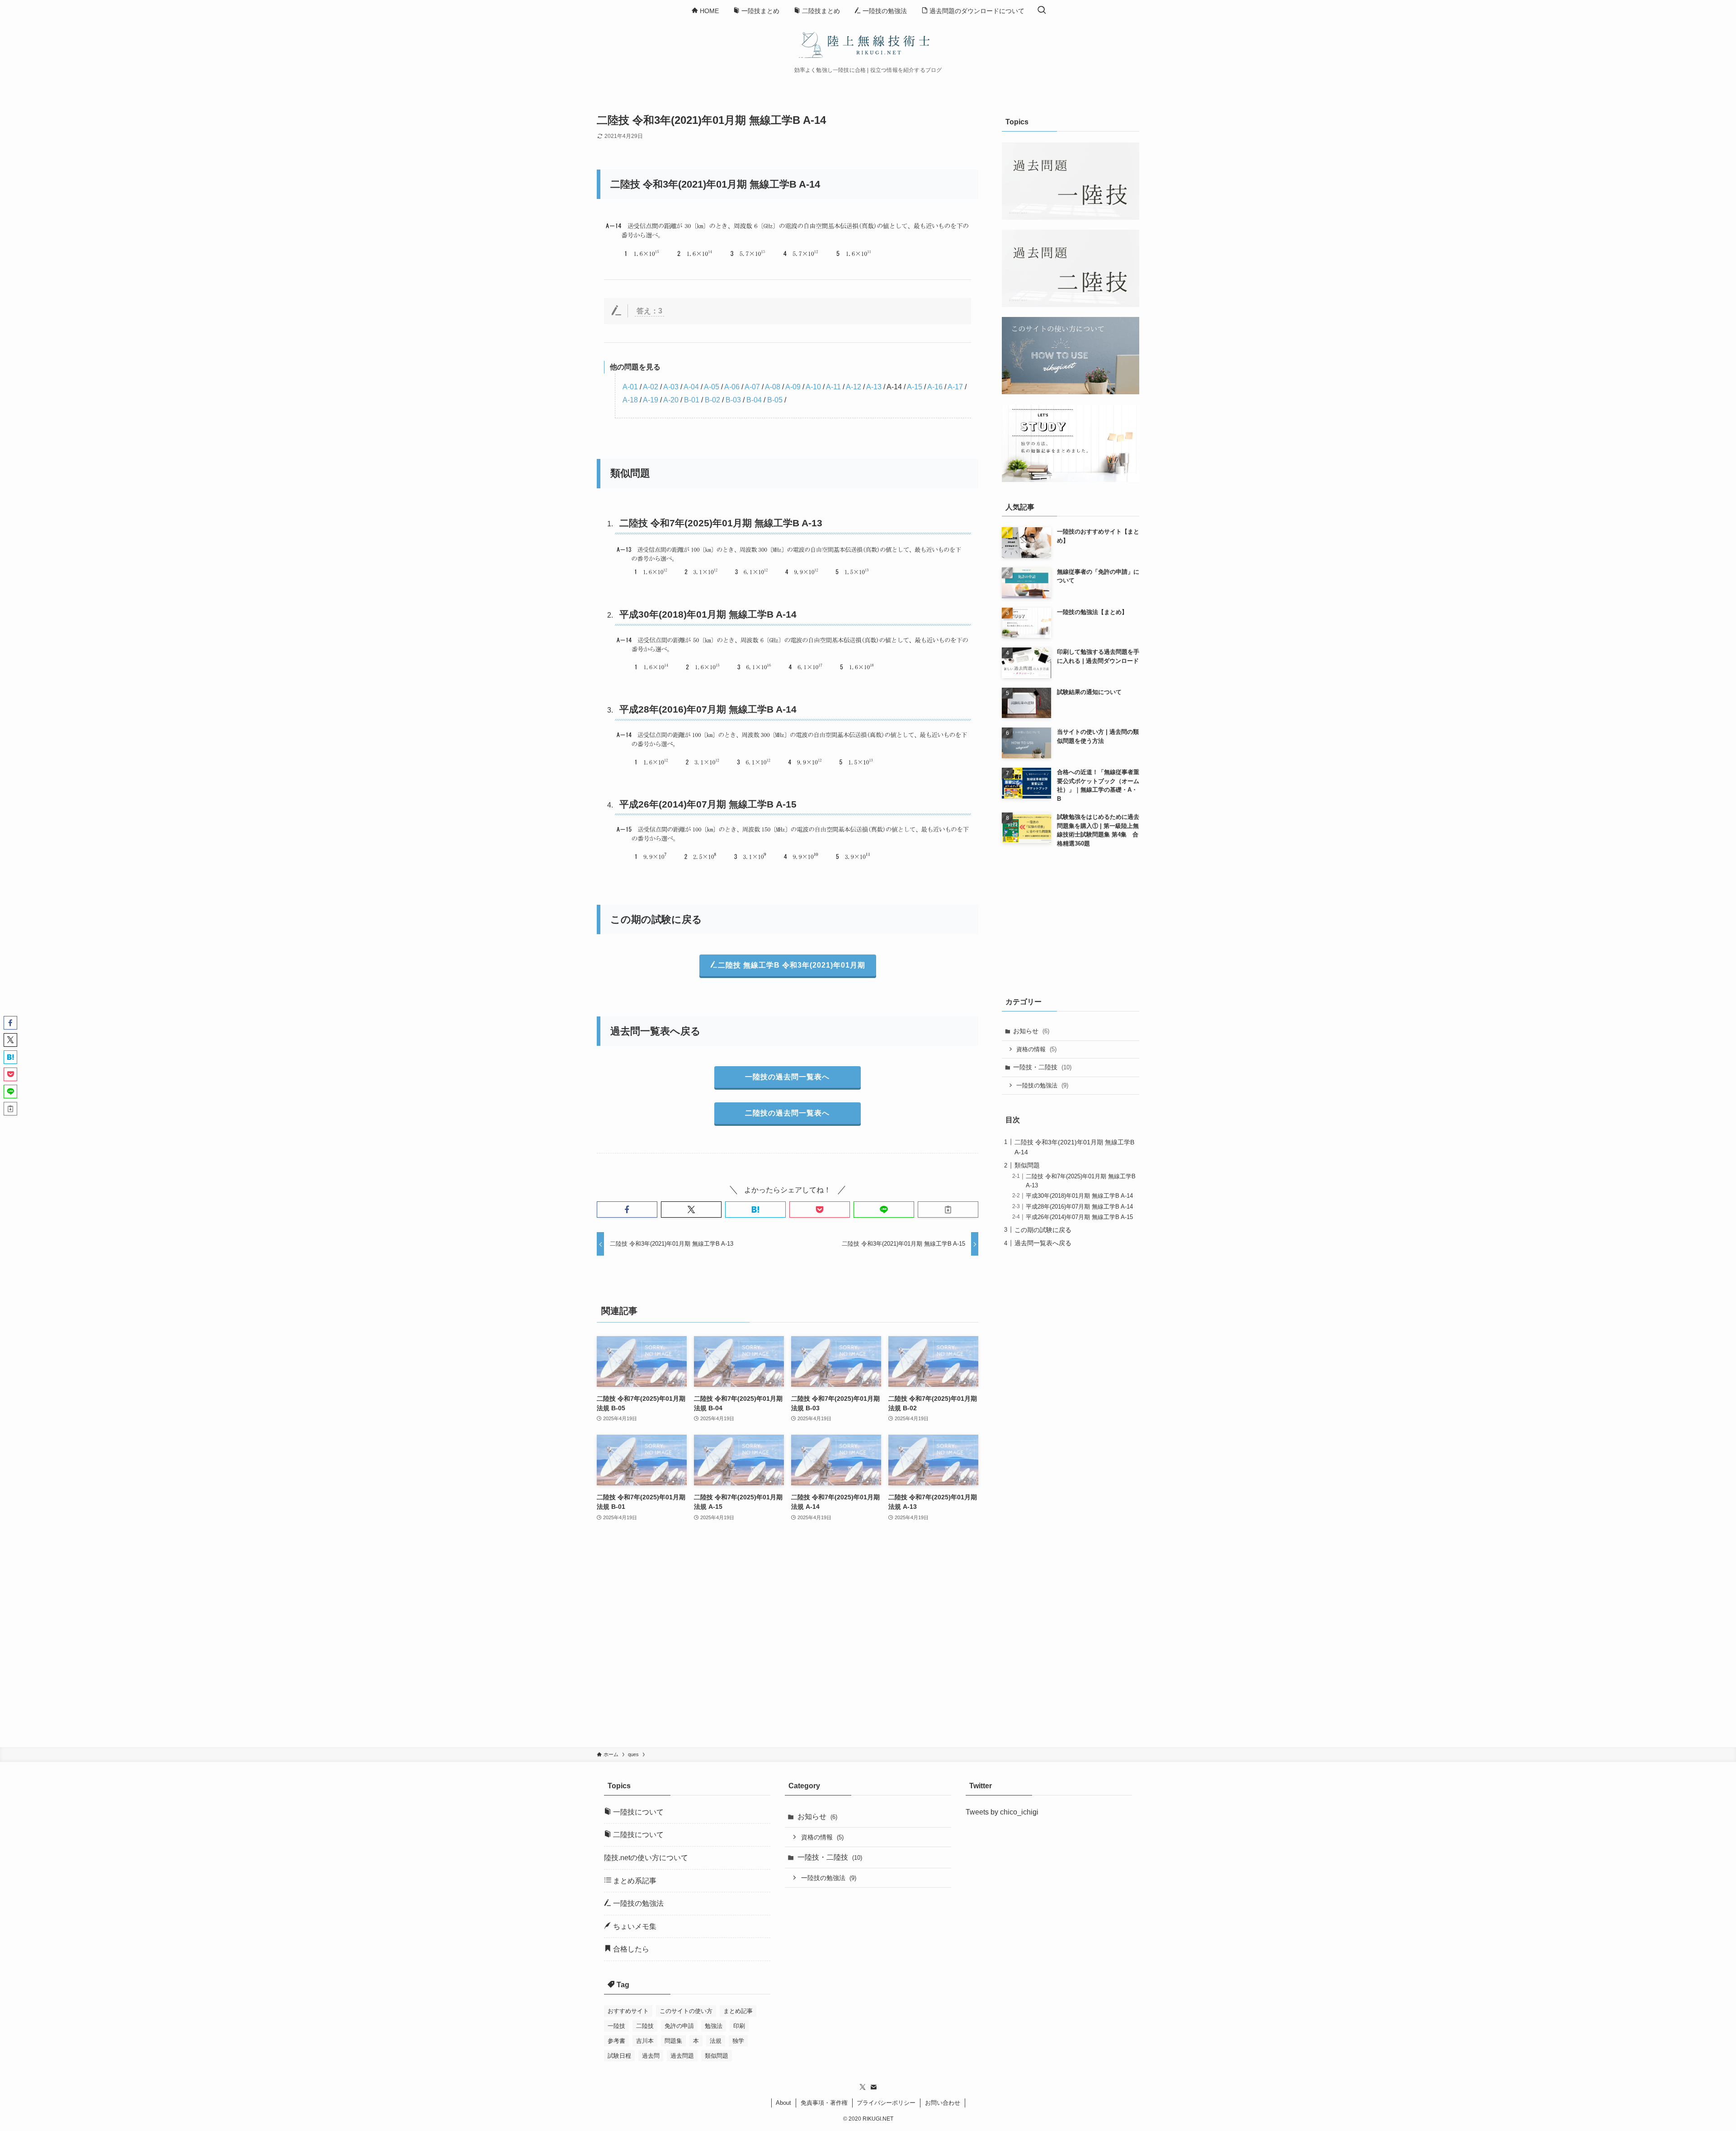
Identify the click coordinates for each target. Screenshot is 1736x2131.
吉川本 (645, 2041)
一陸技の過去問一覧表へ (787, 1077)
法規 (716, 2041)
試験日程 (619, 2056)
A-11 (833, 387)
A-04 (691, 387)
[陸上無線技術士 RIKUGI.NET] (868, 44)
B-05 (775, 400)
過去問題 (682, 2056)
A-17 (955, 387)
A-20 (671, 400)
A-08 (773, 387)
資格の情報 (1036, 1049)
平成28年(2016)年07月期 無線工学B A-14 (708, 709)
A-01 (630, 387)
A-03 (671, 387)
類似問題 (1027, 1165)
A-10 (813, 387)
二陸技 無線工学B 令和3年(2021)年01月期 (792, 965)
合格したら (630, 1949)
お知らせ (1031, 1031)
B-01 (692, 400)
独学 (738, 2041)
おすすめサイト (628, 2011)
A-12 (854, 387)
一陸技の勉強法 (1042, 1085)
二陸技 (645, 2026)
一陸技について (637, 1812)
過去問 (651, 2056)
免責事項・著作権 (824, 2103)
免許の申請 (679, 2026)
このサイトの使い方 (686, 2011)
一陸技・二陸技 (1042, 1067)
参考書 (616, 2041)
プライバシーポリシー (886, 2103)
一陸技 (616, 2026)
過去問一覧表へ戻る (1043, 1243)
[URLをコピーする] (948, 1210)
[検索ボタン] (1042, 11)
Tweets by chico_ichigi (1002, 1812)
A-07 (752, 387)
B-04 (754, 400)
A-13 (874, 387)
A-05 (712, 387)
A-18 (630, 400)
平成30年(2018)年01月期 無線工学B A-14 (708, 614)
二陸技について (637, 1835)
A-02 (651, 387)
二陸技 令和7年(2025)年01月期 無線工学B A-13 (721, 523)
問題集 (673, 2041)
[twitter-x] (863, 2087)
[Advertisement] (788, 1640)
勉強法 (714, 2026)
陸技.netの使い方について (646, 1858)
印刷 (739, 2026)
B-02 (712, 400)
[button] (627, 1210)
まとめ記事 (738, 2011)
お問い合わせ (943, 2103)
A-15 (915, 387)
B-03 (733, 400)
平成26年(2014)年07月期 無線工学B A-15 (708, 804)
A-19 (651, 400)
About (783, 2103)
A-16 (935, 387)
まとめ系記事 (634, 1881)
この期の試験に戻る (1043, 1230)
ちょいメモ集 (634, 1926)
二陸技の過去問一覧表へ (787, 1113)
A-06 (732, 387)
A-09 (793, 387)
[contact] (873, 2087)
